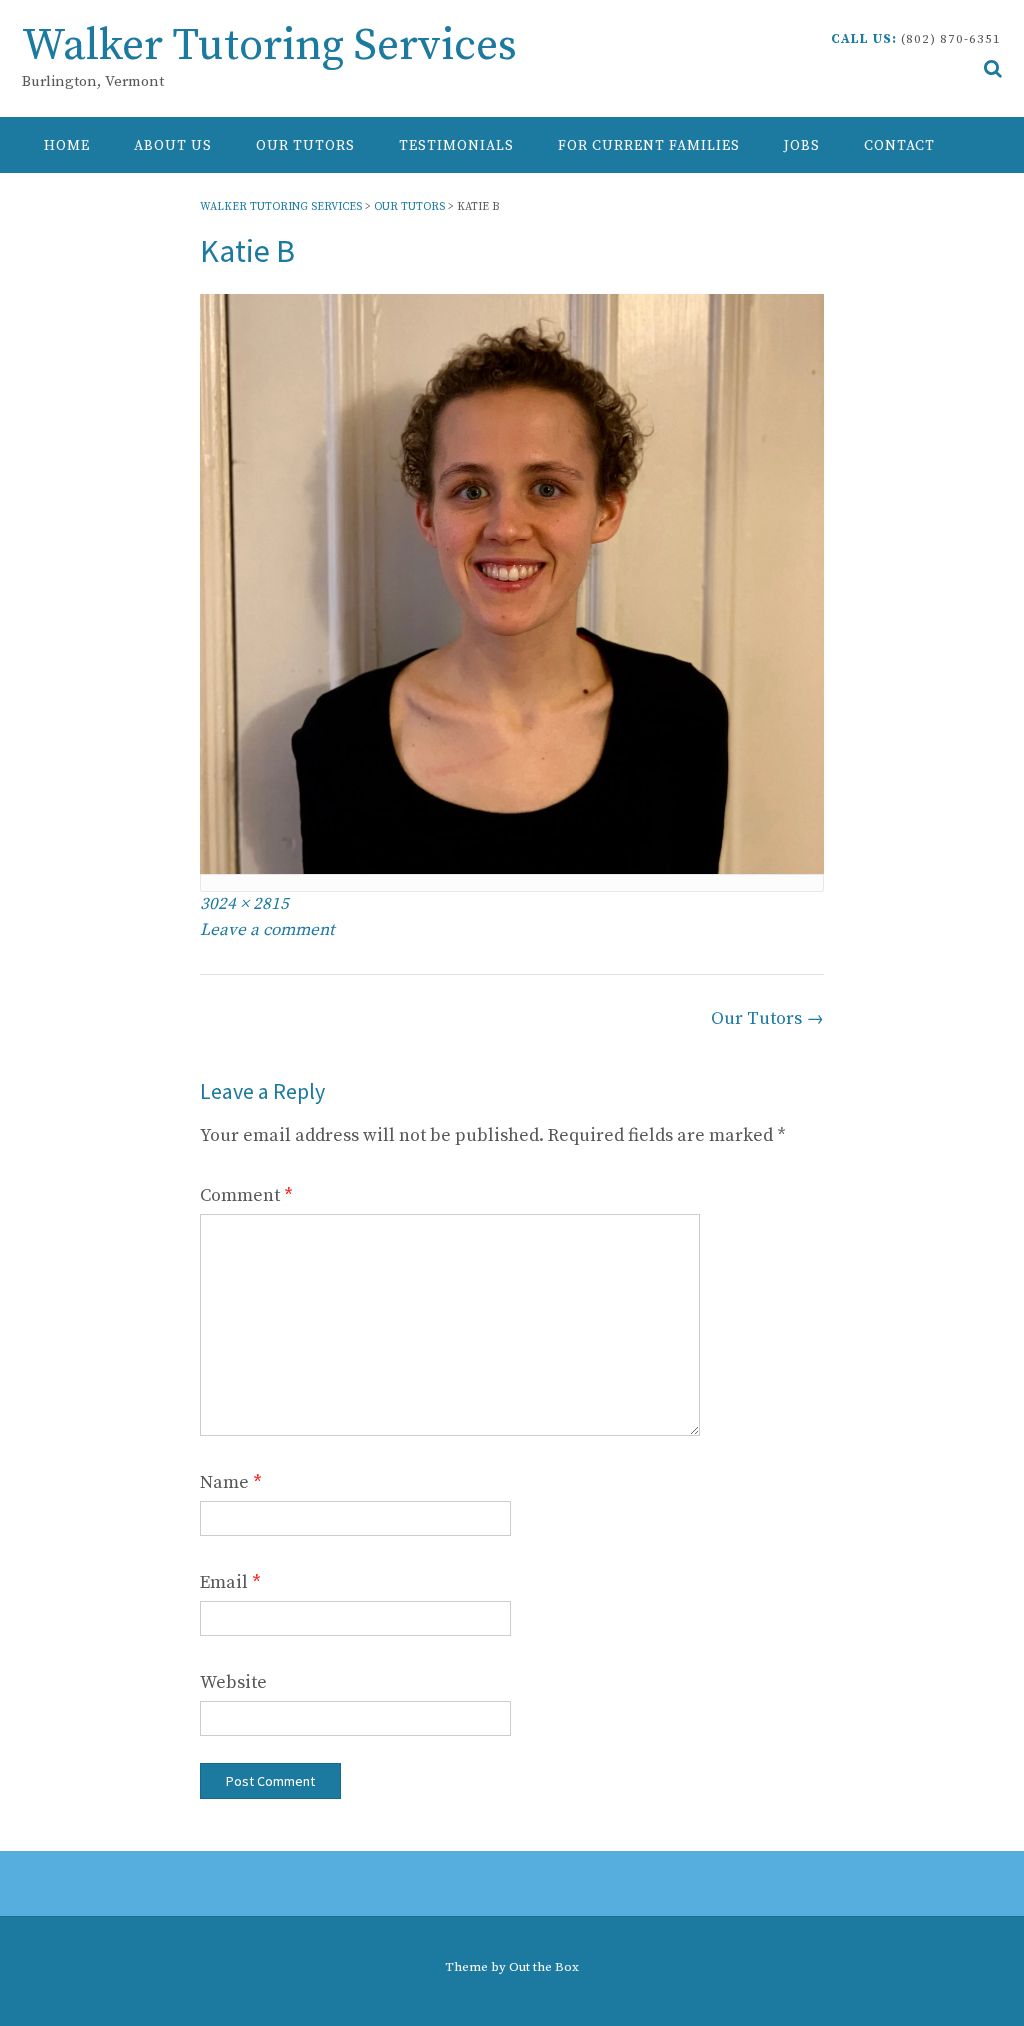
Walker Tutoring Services (269, 46)
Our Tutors (305, 146)
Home (67, 146)
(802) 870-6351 (951, 39)
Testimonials (456, 146)
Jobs (802, 146)
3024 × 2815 (244, 904)
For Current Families (649, 146)
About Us (173, 146)
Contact (899, 146)
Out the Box (544, 1967)
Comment (246, 1195)
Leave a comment (267, 930)
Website (233, 1682)
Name (231, 1482)
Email (230, 1582)
